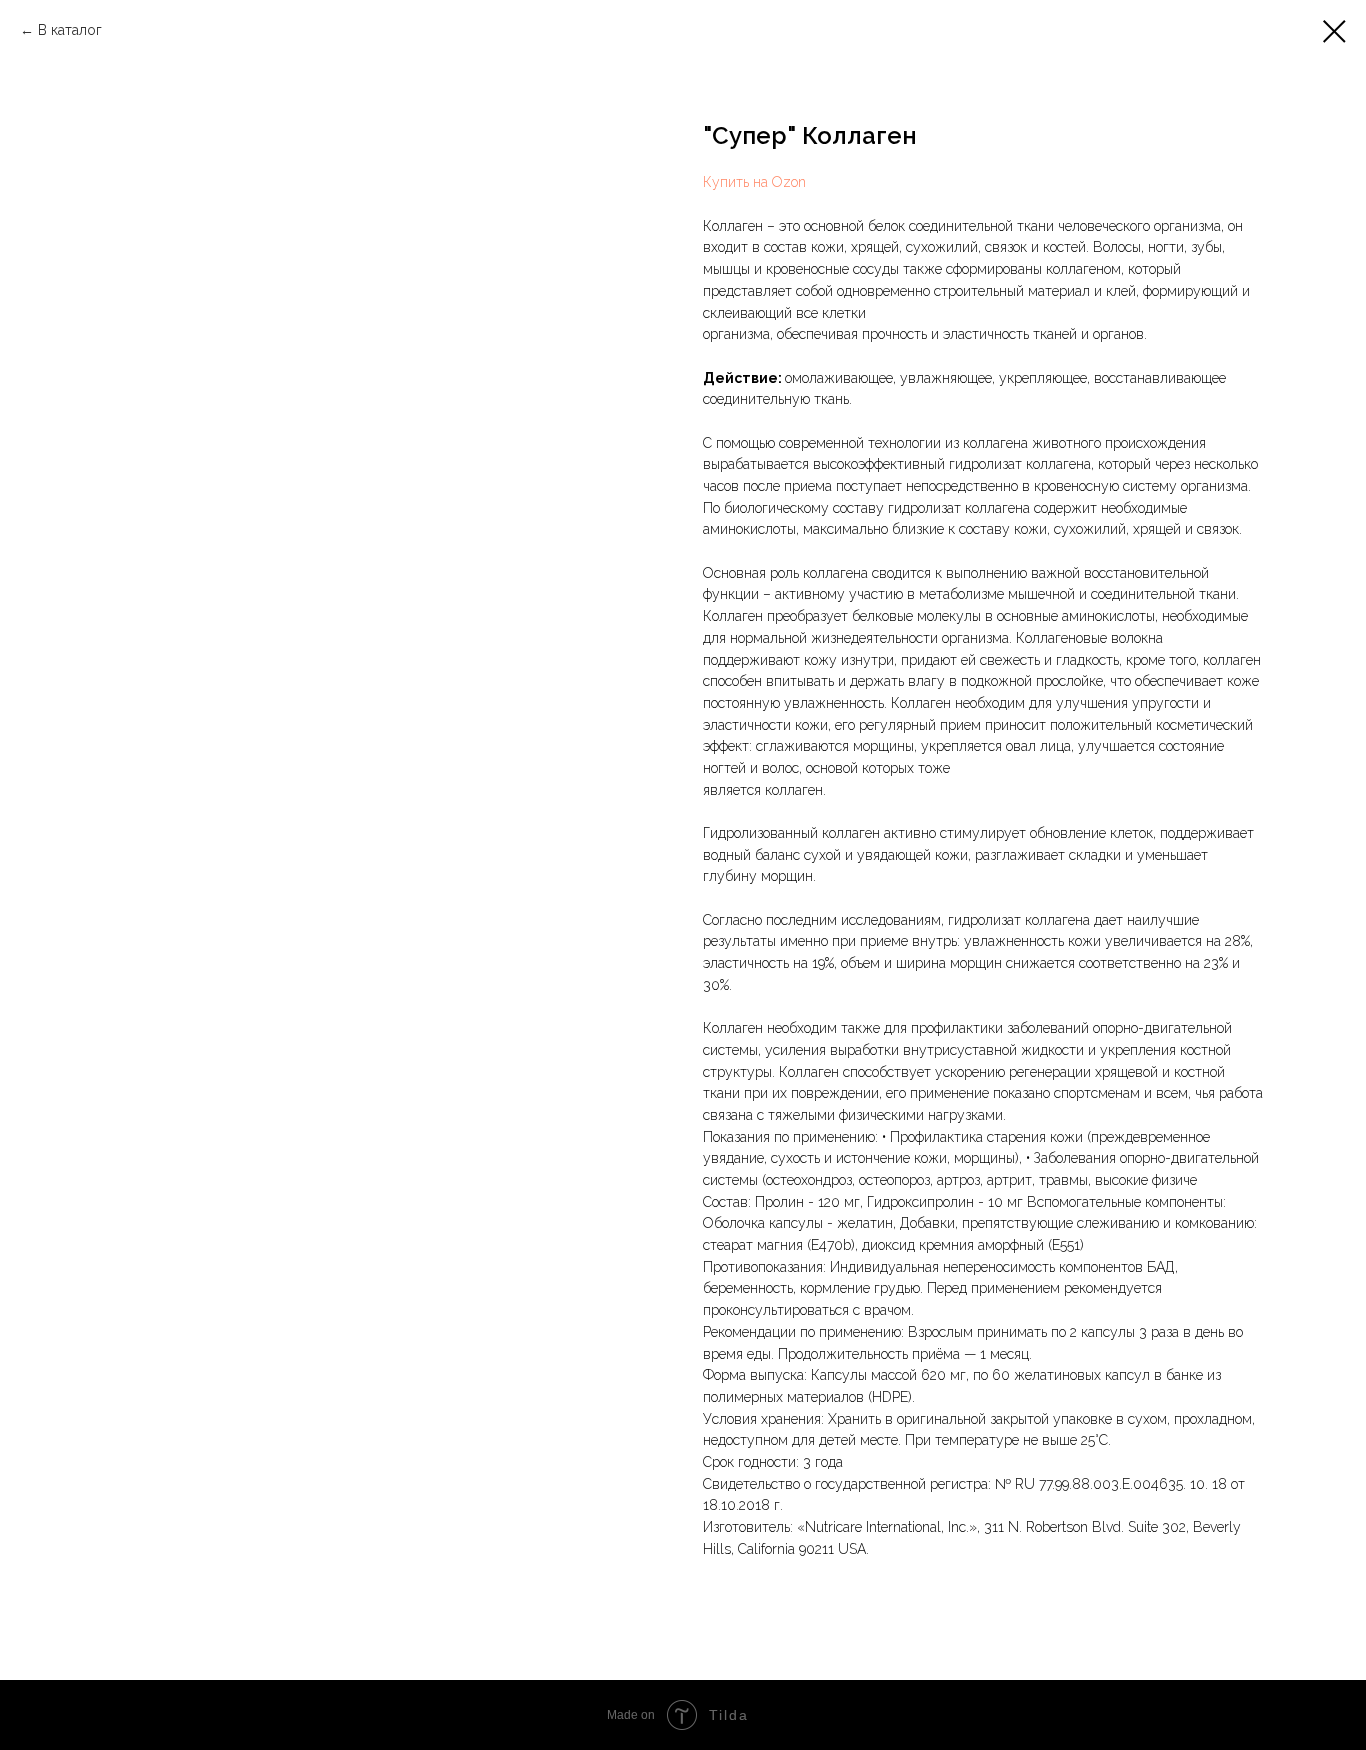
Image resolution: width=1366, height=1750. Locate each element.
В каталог (70, 30)
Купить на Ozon (754, 182)
